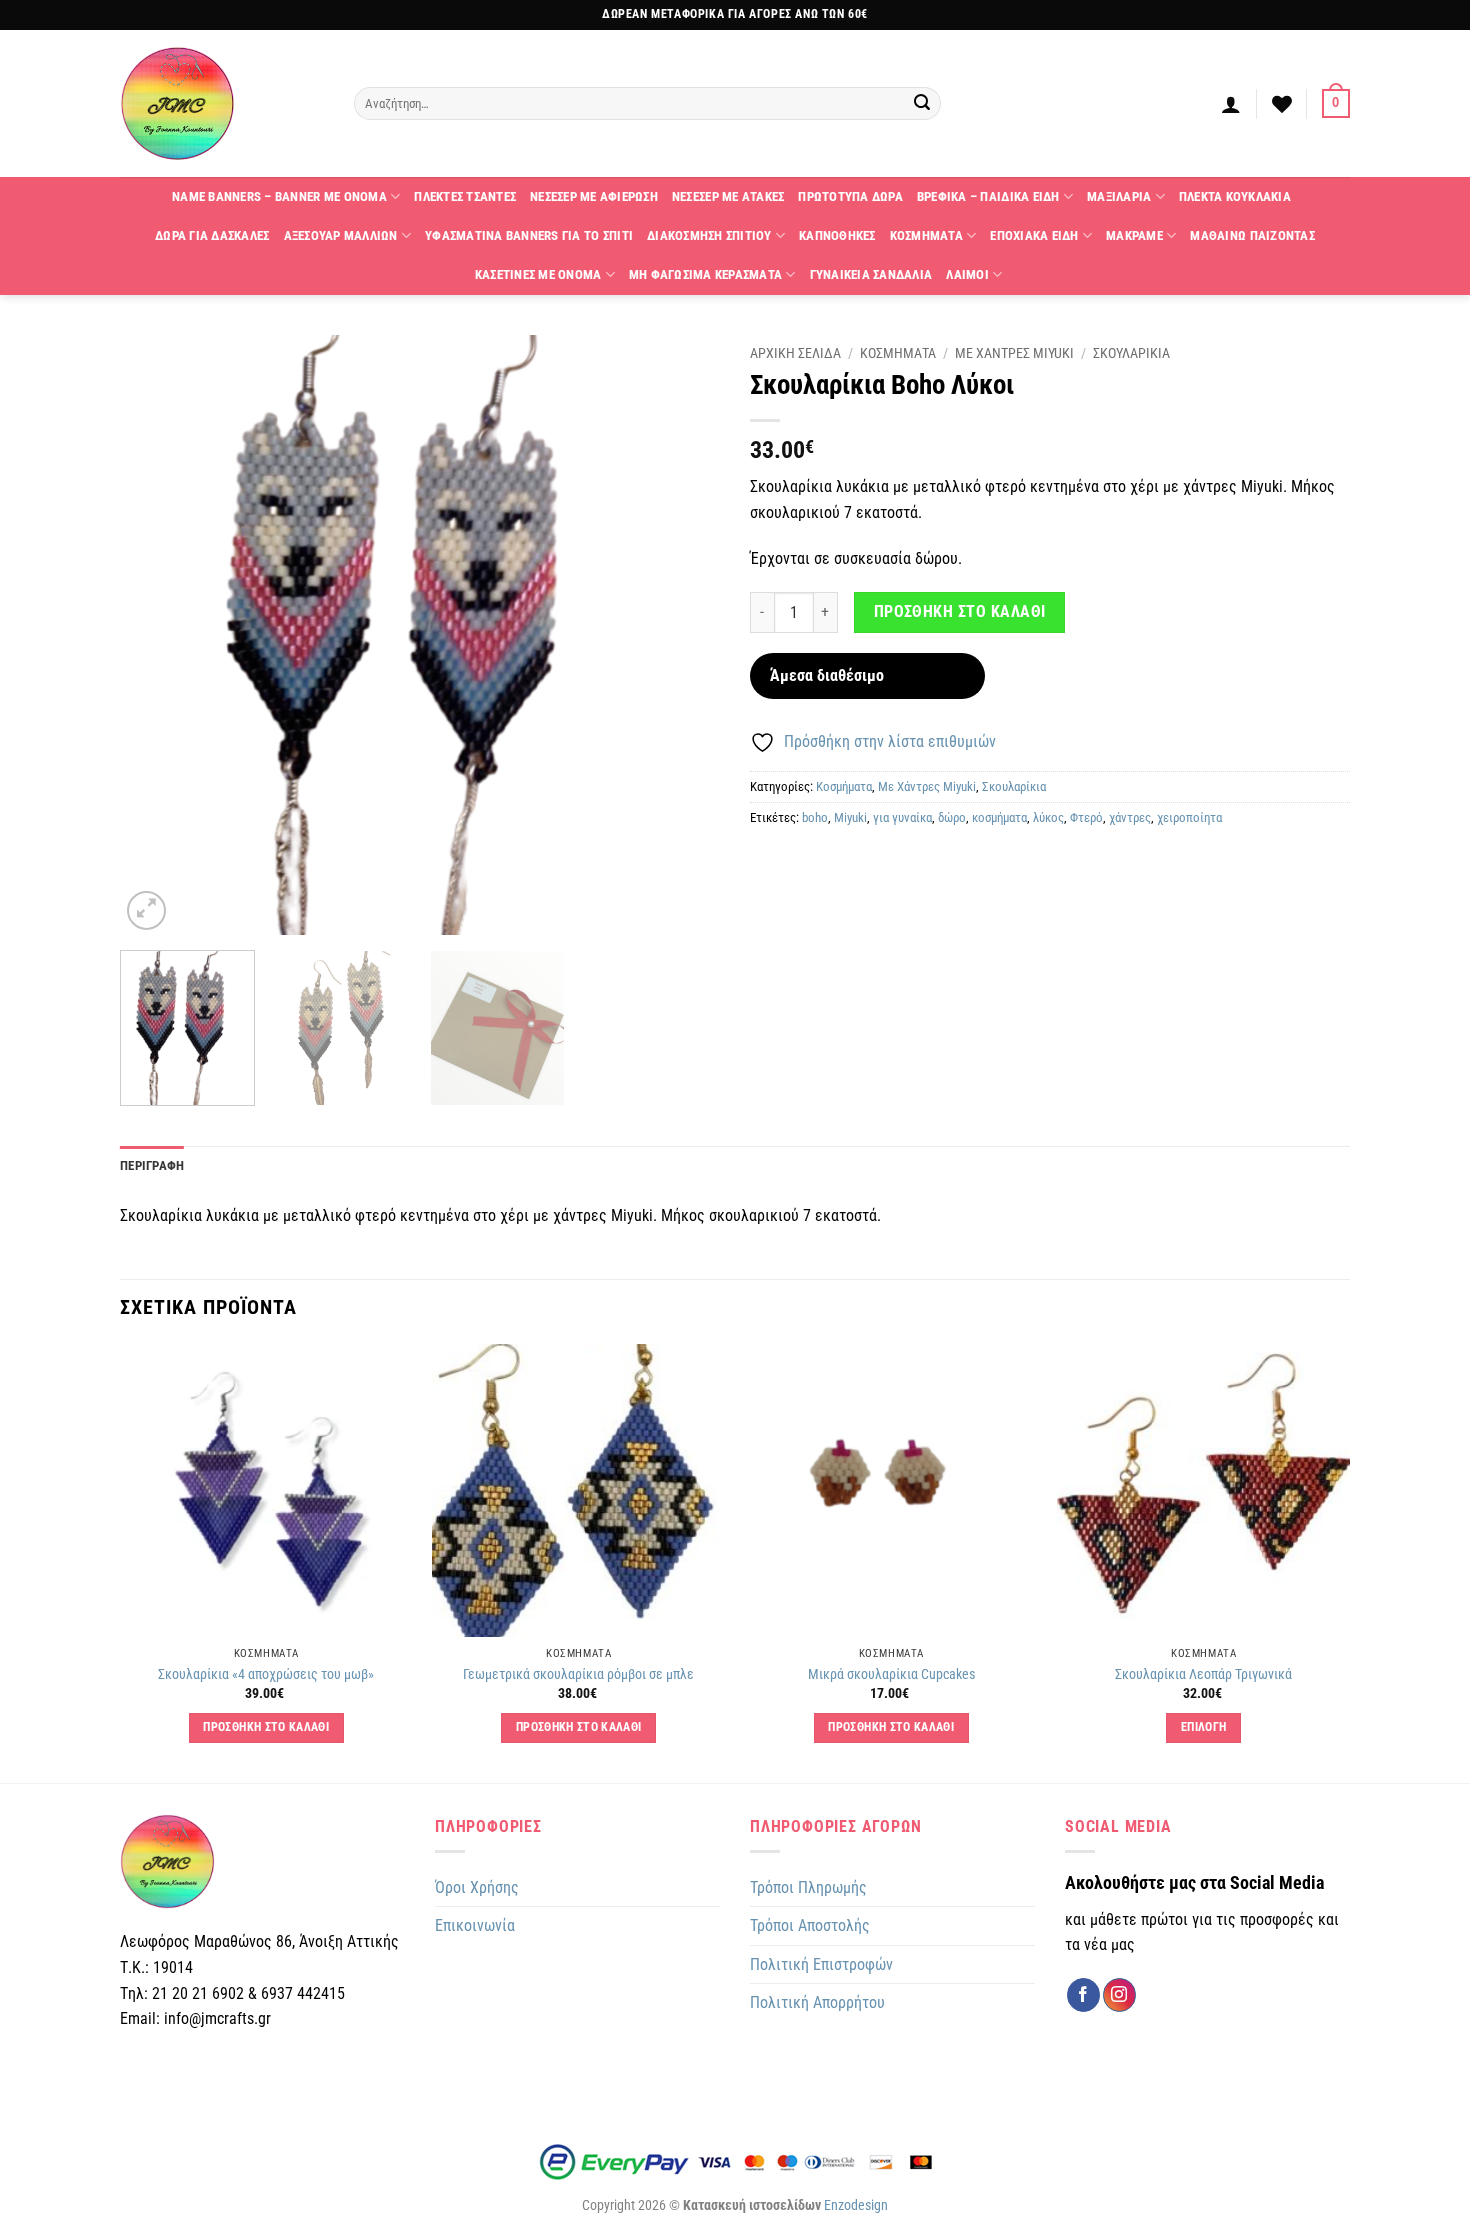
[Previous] (157, 635)
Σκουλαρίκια (1014, 786)
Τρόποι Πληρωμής (808, 1887)
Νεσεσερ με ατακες (728, 196)
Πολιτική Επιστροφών (821, 1964)
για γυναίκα (902, 817)
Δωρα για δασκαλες (212, 235)
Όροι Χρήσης (477, 1887)
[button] (1231, 104)
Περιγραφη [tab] (152, 1165)
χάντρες (1130, 817)
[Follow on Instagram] (1119, 1995)
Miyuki (850, 817)
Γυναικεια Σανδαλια (871, 274)
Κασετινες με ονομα (538, 274)
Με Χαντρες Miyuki (1014, 353)
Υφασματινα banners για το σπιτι (529, 235)
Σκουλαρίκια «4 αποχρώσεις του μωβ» (266, 1674)
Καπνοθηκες (837, 235)
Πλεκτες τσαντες (465, 196)
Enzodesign (856, 2205)
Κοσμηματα (926, 235)
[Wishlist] (1282, 104)
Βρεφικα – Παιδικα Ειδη (988, 196)
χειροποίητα (1189, 817)
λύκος (1048, 817)
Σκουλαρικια (1131, 353)
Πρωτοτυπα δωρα (850, 196)
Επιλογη (1203, 1727)
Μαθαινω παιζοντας (1252, 235)
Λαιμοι (967, 274)
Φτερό (1086, 817)
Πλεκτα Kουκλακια (1235, 196)
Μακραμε (1134, 235)
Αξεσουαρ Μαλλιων (341, 235)
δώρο (952, 817)
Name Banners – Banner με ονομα (279, 196)
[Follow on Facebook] (1083, 1995)
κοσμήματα (999, 817)
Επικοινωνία (475, 1925)
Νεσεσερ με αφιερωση (594, 196)
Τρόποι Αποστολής (810, 1925)
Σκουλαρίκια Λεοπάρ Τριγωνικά (1203, 1674)
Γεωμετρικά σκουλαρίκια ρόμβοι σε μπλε (578, 1674)
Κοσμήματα (844, 786)
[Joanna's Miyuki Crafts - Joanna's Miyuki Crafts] (222, 103)
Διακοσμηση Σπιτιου (709, 235)
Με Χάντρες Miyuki (927, 786)
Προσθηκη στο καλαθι (960, 612)
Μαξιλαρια (1119, 196)
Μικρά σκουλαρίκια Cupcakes (891, 1674)
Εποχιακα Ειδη (1034, 235)
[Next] (683, 635)
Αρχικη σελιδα (795, 353)
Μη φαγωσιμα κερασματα (705, 274)
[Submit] (923, 104)
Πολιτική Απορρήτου (817, 2002)
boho (815, 817)
